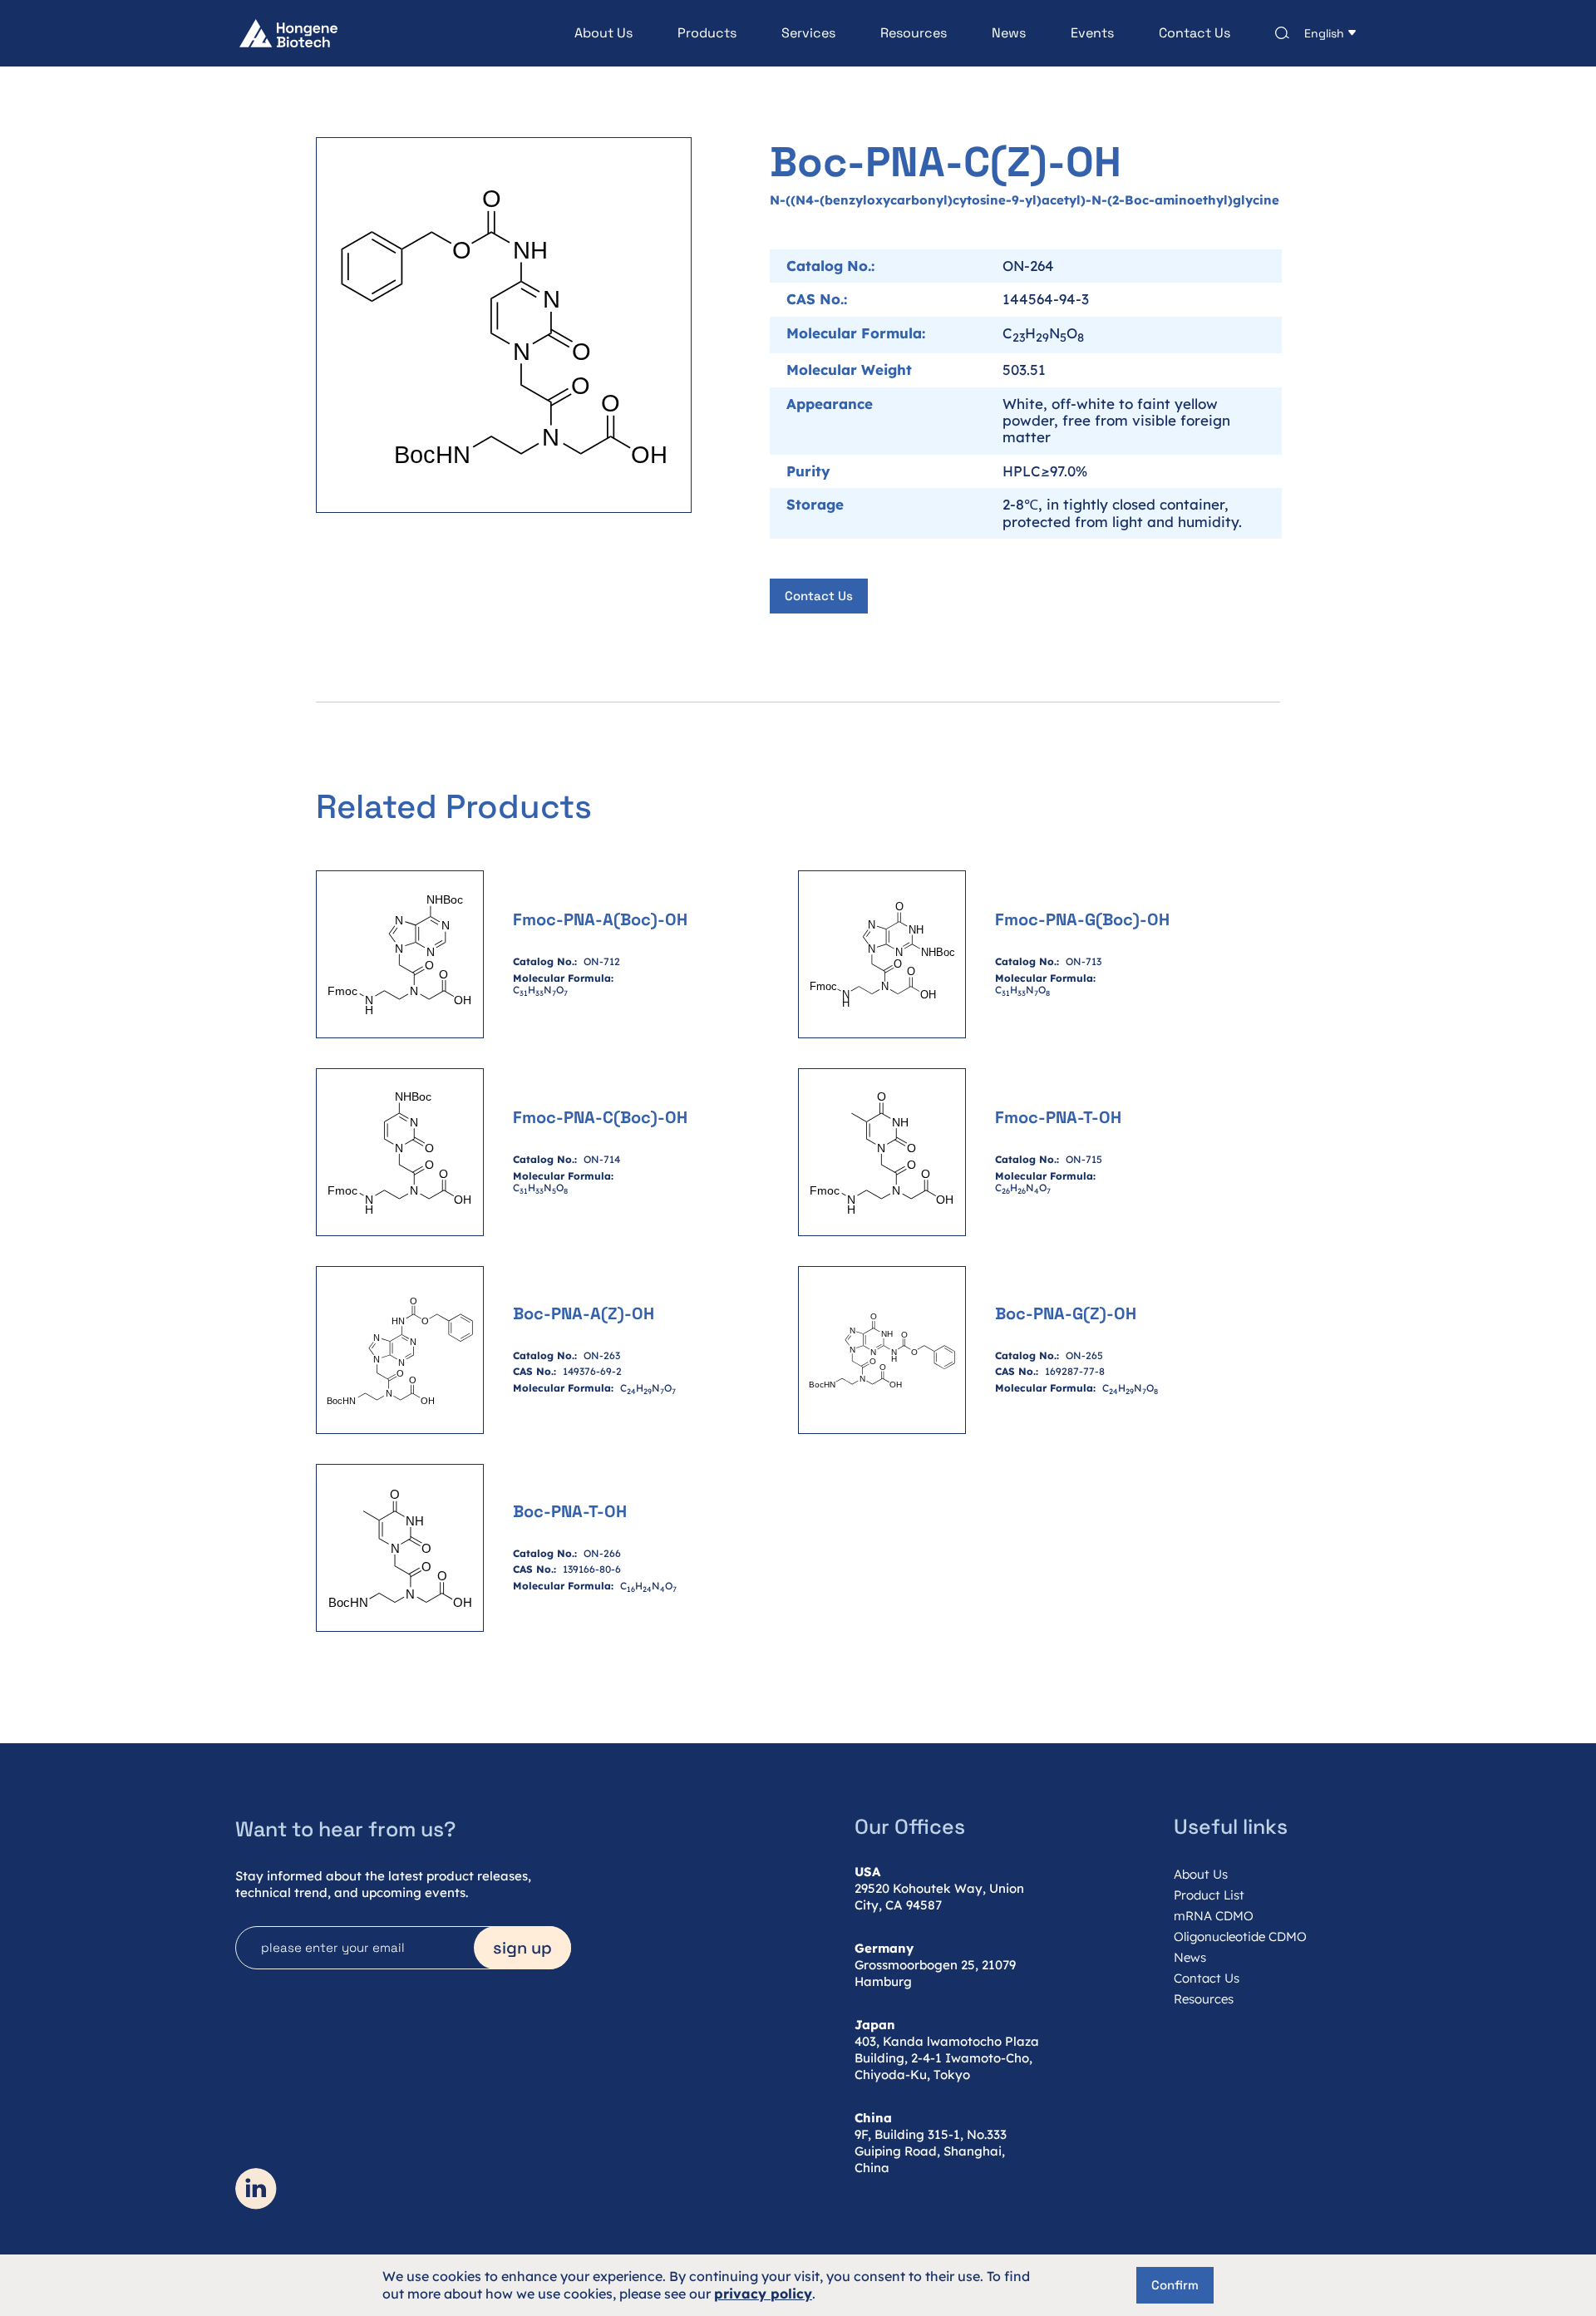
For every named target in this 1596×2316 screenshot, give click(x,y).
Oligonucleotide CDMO (1240, 1937)
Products (707, 33)
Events (1092, 33)
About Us (603, 33)
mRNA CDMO (1214, 1916)
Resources (914, 33)
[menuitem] (581, 33)
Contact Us (1195, 33)
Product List (1209, 1895)
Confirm (1175, 2285)
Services (808, 33)
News (1009, 33)
